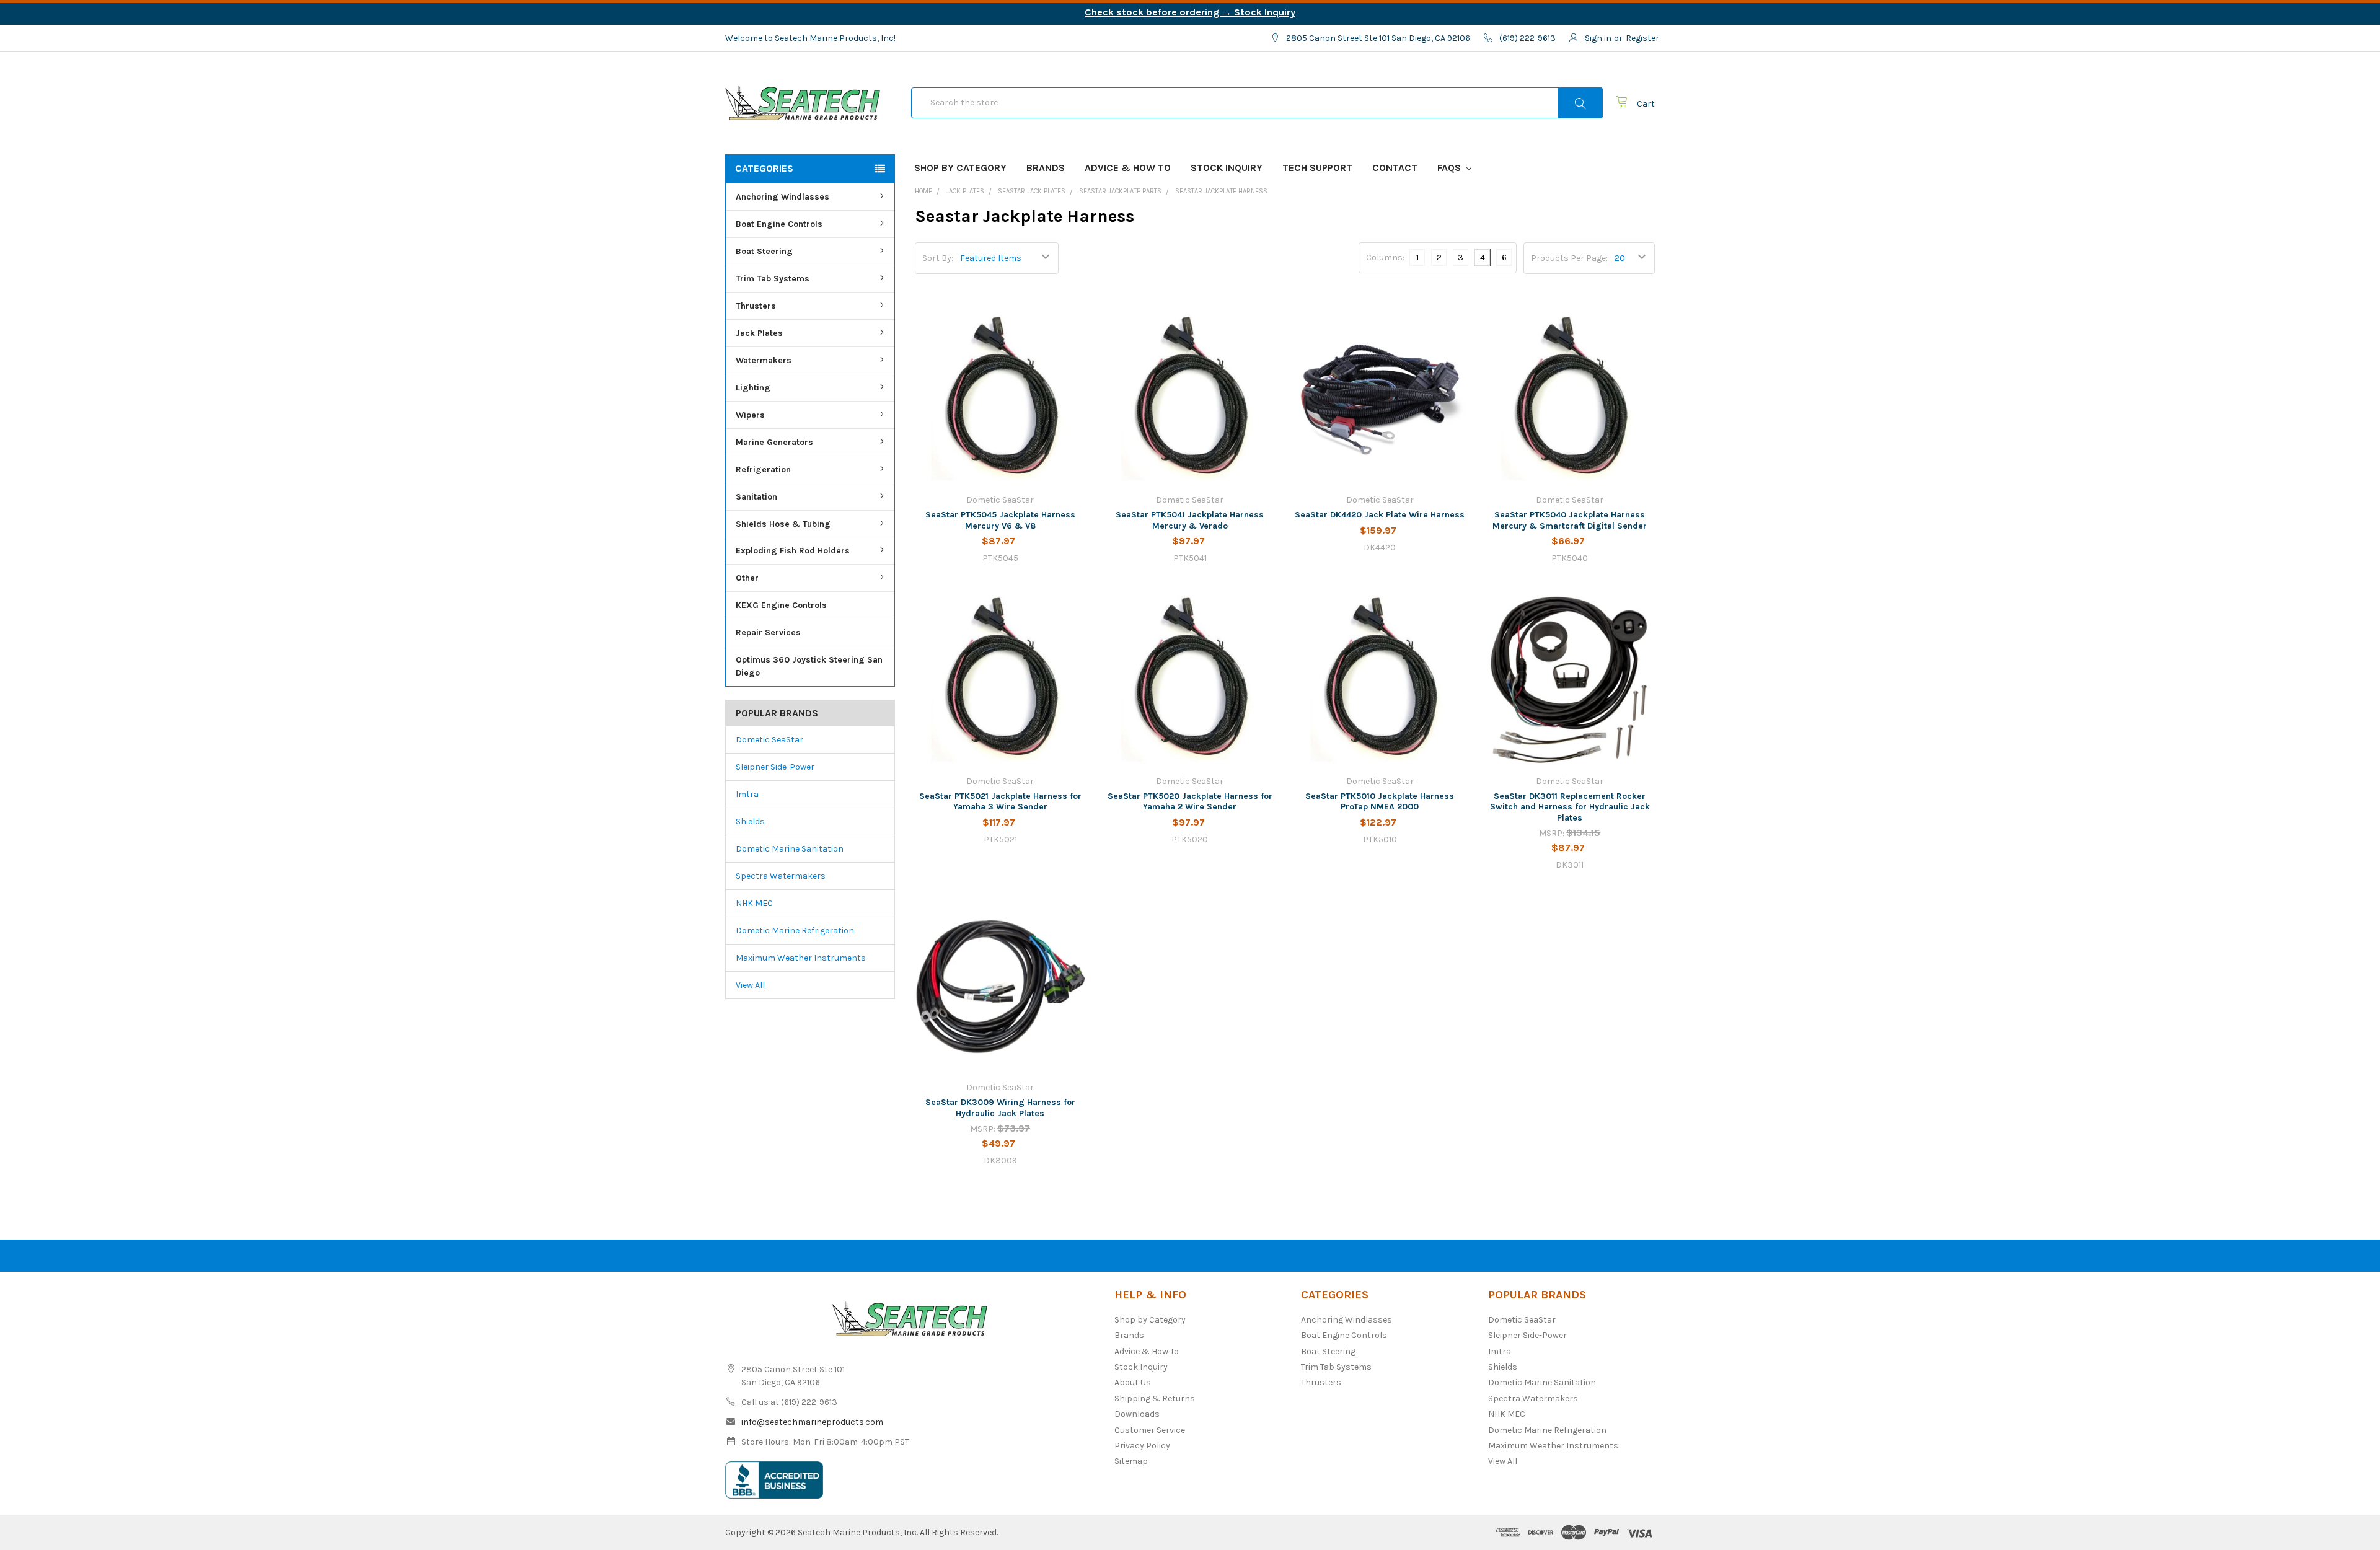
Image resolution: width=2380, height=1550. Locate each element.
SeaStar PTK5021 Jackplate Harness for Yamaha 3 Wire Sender (1000, 802)
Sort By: (938, 258)
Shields (750, 821)
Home (923, 191)
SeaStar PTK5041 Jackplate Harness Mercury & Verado (1190, 520)
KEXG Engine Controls (781, 605)
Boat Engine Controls (779, 224)
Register (1642, 38)
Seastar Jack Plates (1032, 191)
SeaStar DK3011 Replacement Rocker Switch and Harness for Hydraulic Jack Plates (1570, 807)
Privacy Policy (1142, 1446)
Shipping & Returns (1155, 1398)
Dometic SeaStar (769, 740)
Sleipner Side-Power (775, 767)
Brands (1046, 168)
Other (747, 578)
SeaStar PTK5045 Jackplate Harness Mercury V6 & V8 (1000, 520)
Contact (1395, 168)
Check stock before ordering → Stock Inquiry (1190, 12)
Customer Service (1150, 1430)
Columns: (1385, 258)
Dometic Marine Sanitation (790, 849)
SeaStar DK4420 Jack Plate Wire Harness (1380, 515)
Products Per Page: (1569, 258)
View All (750, 985)
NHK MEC (754, 903)
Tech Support (1317, 168)
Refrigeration (763, 469)
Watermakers (764, 360)
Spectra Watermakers (781, 876)
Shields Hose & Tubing (783, 524)
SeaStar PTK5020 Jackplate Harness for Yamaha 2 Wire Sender (1190, 802)
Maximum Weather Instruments (801, 958)
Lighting (753, 388)
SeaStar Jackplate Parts (1120, 191)
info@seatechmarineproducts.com (812, 1422)
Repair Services (768, 632)
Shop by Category (960, 168)
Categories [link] (764, 168)
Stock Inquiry (1227, 168)
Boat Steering (764, 251)
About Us (1133, 1382)
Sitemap (1131, 1461)
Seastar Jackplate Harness (1221, 191)
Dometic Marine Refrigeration (795, 931)
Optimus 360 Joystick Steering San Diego (809, 666)
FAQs (1450, 168)
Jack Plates (759, 333)
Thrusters (756, 306)
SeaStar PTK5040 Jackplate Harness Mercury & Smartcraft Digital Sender (1570, 520)
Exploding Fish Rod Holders (793, 551)
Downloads (1137, 1414)
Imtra (747, 794)
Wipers (750, 415)
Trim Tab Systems (773, 279)
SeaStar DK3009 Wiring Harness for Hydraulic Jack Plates (1000, 1108)
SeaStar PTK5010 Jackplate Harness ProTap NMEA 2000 (1380, 802)
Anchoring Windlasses (782, 197)
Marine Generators (774, 442)
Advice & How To (1128, 168)
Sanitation (756, 497)
